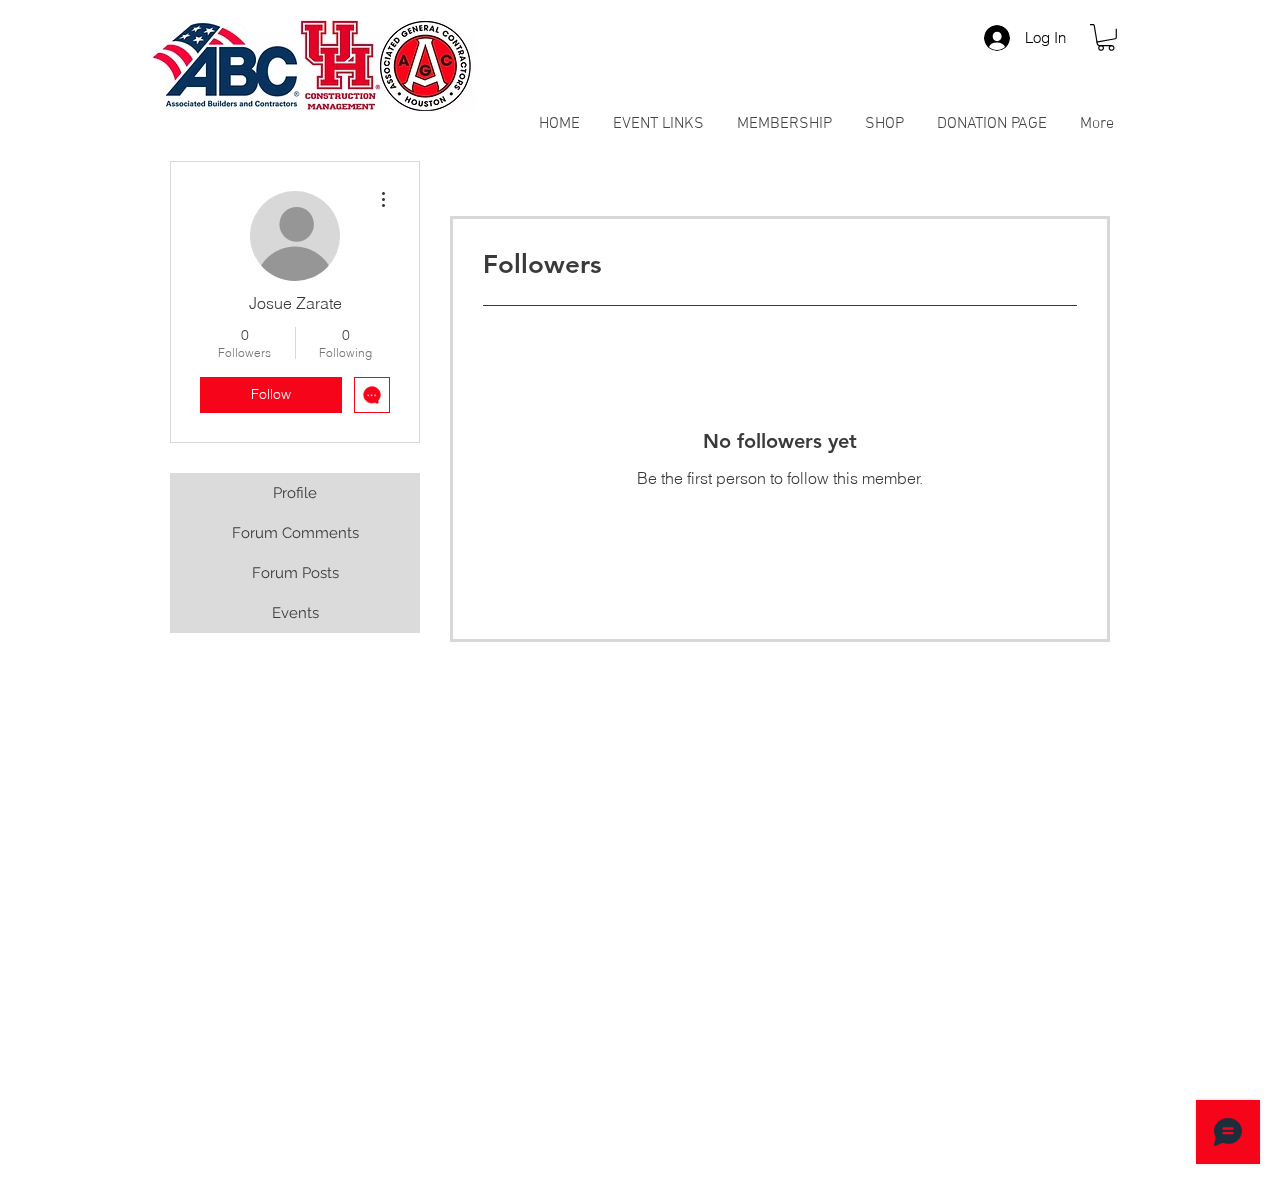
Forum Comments (295, 533)
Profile (295, 493)
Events (295, 613)
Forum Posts (295, 573)
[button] (1106, 37)
